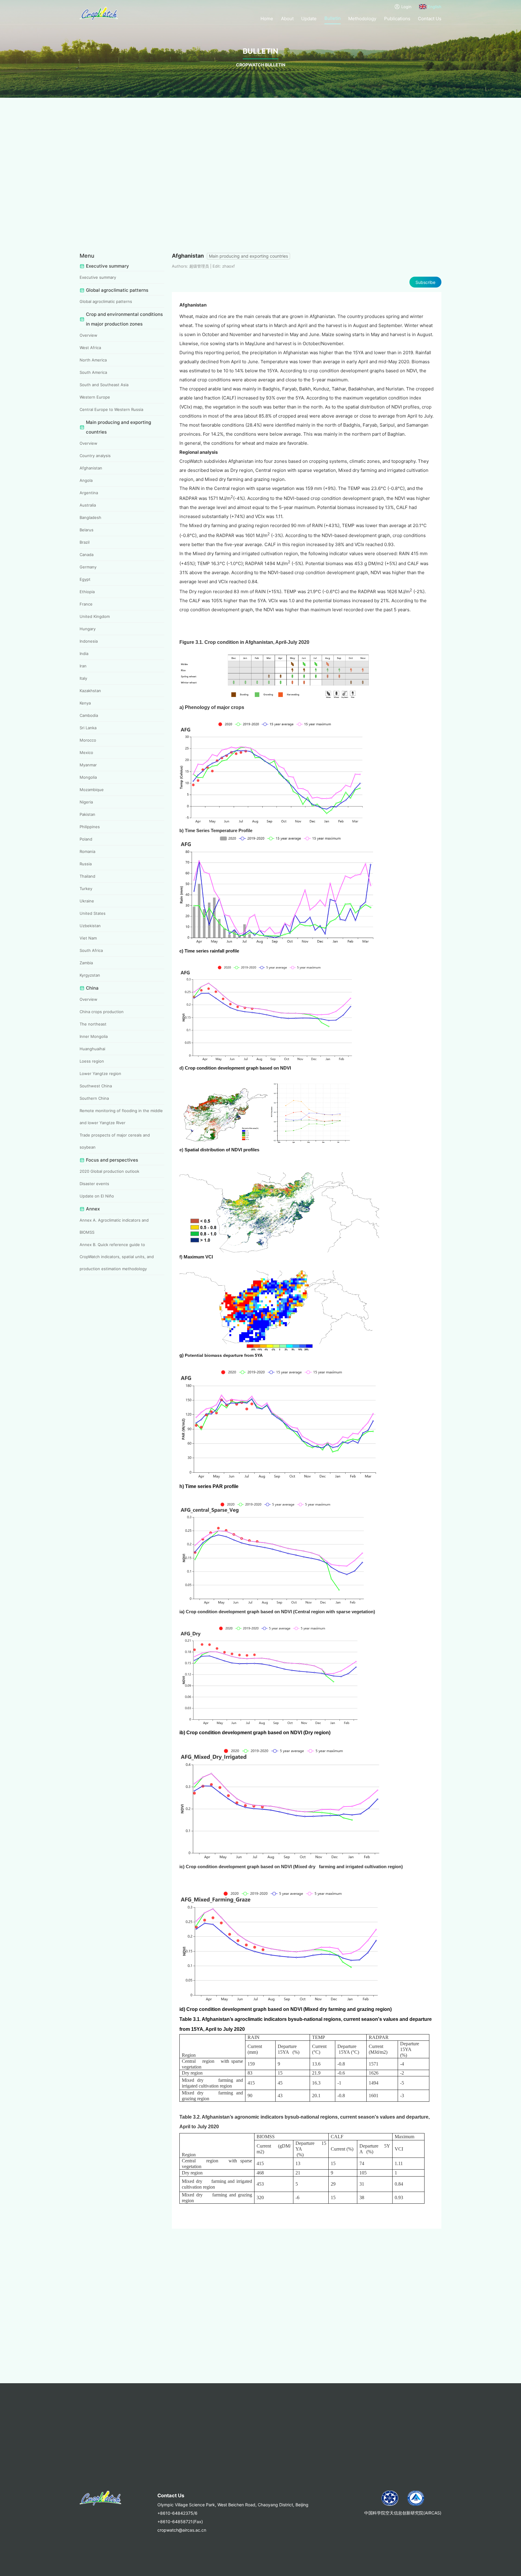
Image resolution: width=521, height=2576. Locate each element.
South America (93, 372)
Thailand (87, 876)
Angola (86, 480)
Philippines (90, 827)
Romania (87, 851)
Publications (397, 19)
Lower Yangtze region (100, 1073)
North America (93, 360)
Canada (87, 555)
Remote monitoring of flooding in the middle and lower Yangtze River (121, 1117)
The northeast (93, 1024)
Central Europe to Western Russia (111, 409)
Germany (88, 567)
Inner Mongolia (94, 1036)
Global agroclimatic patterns (106, 301)
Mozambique (92, 790)
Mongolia (88, 777)
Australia (88, 505)
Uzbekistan (90, 926)
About (287, 19)
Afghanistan (91, 468)
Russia (86, 864)
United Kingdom (95, 616)
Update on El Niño (97, 1196)
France (86, 604)
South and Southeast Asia (104, 385)
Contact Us (430, 19)
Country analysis (95, 456)
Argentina (89, 493)
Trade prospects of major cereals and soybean (115, 1141)
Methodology (362, 19)
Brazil (85, 542)
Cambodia (89, 715)
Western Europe (95, 397)
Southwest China (96, 1086)
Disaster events (94, 1184)
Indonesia (89, 641)
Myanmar (88, 765)
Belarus (87, 530)
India (84, 654)
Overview (88, 335)
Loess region (92, 1061)
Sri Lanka (88, 728)
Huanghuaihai (92, 1049)
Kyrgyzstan (90, 975)
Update (309, 19)
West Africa (90, 348)
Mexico (86, 752)
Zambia (86, 963)
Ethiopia (87, 592)
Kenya (85, 703)
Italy (83, 678)
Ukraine (87, 901)
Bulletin (333, 18)
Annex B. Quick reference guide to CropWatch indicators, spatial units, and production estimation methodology (117, 1257)
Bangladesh (90, 517)
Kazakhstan (90, 691)
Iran (83, 666)
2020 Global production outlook (109, 1171)
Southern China (94, 1098)
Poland (86, 839)
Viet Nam (88, 938)
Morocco (88, 740)
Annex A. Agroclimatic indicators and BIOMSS (114, 1226)
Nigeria (86, 802)
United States (93, 913)
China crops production (102, 1012)
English (435, 7)
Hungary (88, 629)
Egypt (85, 579)
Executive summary (98, 277)
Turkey (86, 889)
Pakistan (87, 814)
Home (267, 19)
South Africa (91, 950)
